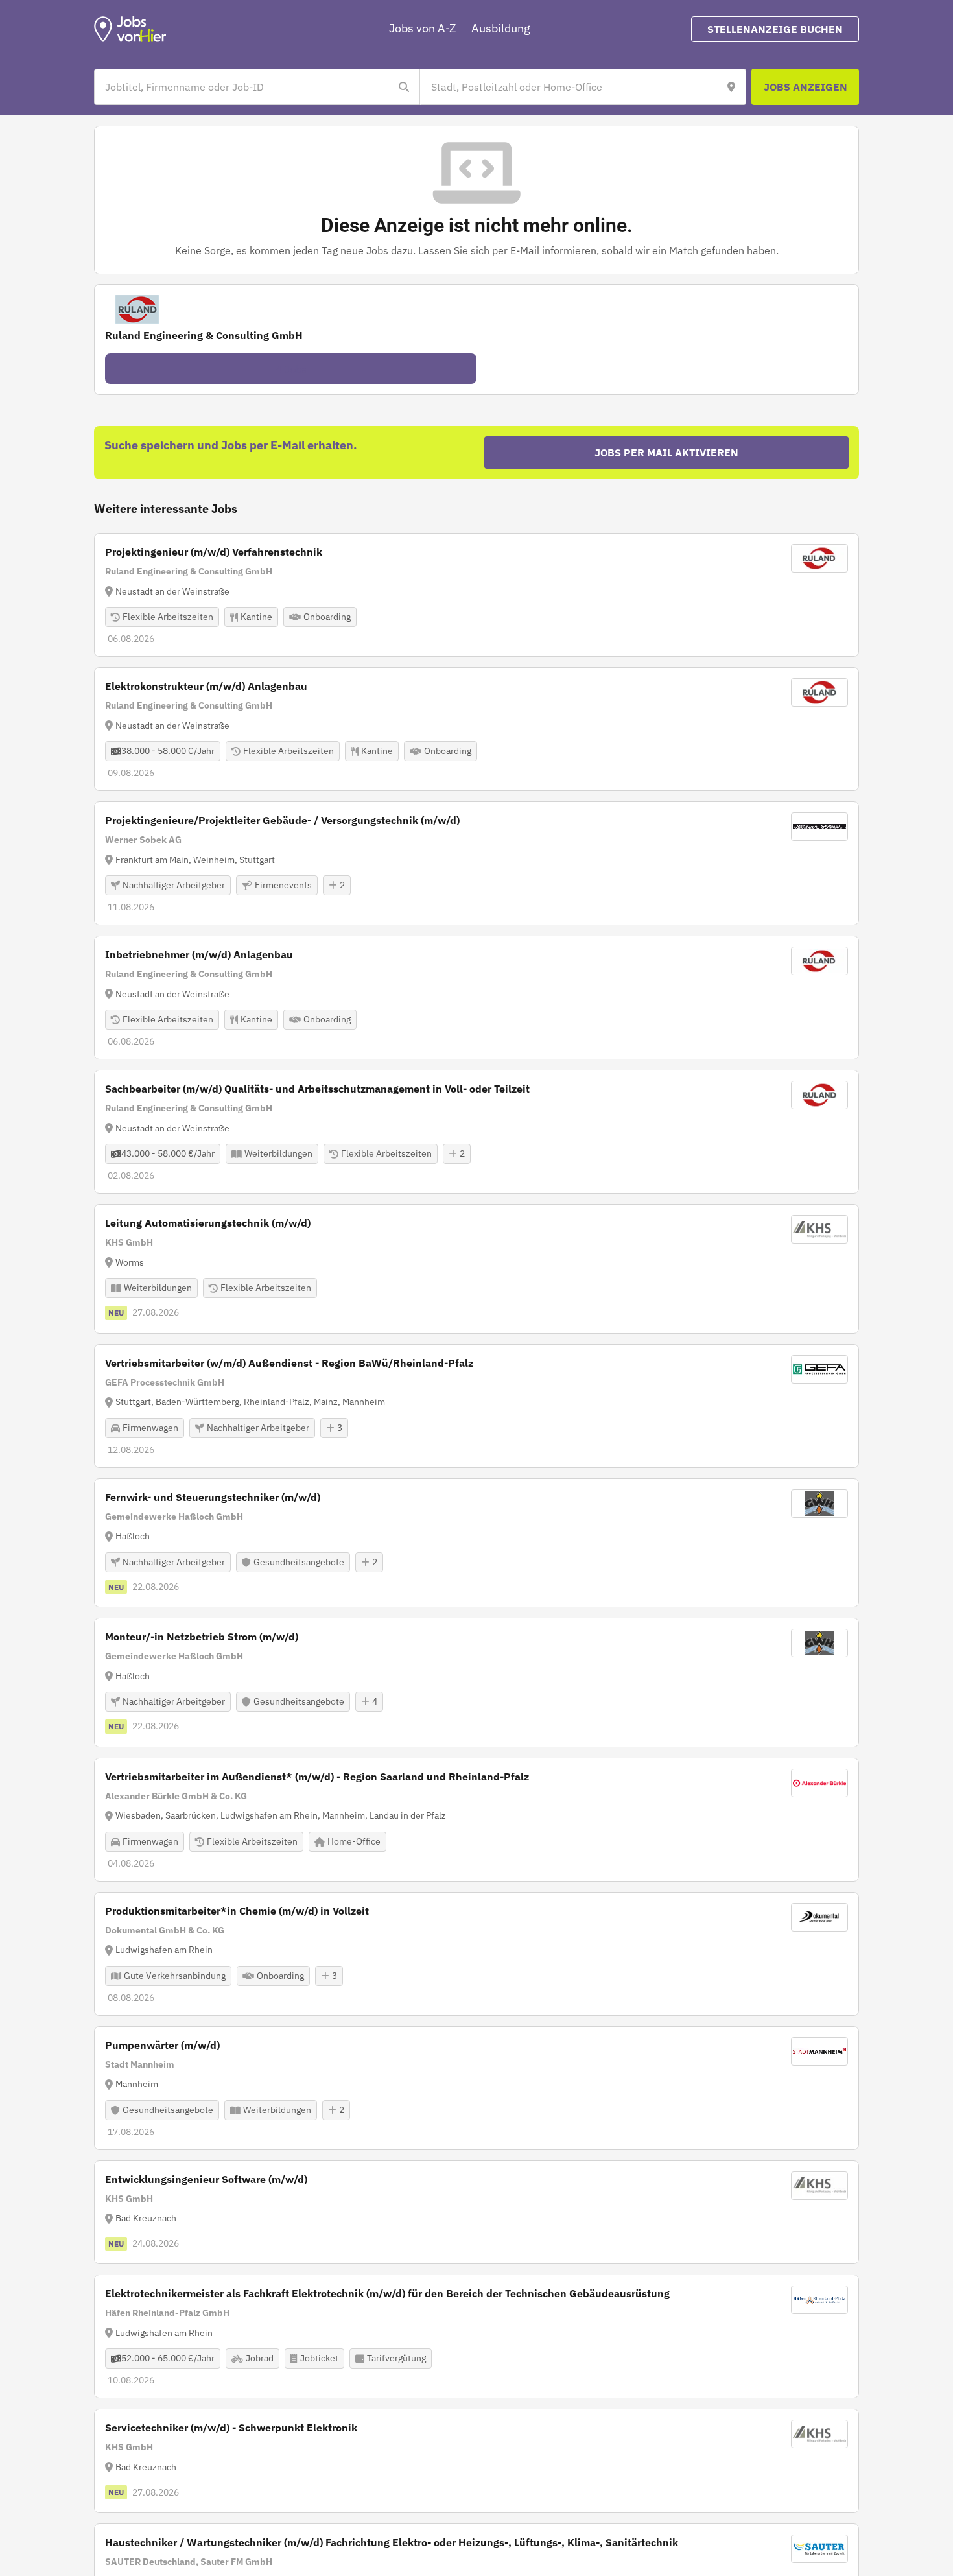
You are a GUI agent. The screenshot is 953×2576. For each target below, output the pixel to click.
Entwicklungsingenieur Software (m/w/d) (206, 2179)
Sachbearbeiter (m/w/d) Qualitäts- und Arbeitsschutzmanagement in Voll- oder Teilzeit (317, 1089)
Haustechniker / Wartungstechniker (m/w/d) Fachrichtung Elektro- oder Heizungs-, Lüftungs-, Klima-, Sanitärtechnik (392, 2542)
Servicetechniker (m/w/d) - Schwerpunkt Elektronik (231, 2428)
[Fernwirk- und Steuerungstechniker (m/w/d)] (476, 1543)
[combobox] (244, 87)
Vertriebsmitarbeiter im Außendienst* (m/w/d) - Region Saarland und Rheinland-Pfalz (317, 1777)
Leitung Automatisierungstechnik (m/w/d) (208, 1223)
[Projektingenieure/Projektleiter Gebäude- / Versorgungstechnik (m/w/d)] (476, 863)
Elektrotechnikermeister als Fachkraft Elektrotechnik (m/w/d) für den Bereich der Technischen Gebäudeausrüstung (387, 2293)
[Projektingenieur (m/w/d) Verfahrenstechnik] (476, 595)
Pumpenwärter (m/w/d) (162, 2045)
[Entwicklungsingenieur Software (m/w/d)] (476, 2213)
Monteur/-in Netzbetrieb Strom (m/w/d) (202, 1637)
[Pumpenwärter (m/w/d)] (476, 2088)
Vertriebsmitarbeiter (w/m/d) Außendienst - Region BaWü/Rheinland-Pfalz (289, 1363)
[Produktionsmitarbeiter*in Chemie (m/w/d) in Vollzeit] (476, 1954)
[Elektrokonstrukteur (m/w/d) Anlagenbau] (476, 729)
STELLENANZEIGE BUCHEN (775, 29)
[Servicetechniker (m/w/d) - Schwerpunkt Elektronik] (476, 2461)
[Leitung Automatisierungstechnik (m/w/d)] (476, 1269)
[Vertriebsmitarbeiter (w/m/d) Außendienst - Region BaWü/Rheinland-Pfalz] (476, 1406)
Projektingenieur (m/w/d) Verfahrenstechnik (214, 552)
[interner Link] (130, 29)
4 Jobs (291, 369)
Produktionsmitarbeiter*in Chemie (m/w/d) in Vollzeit (237, 1911)
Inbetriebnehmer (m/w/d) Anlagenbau (199, 954)
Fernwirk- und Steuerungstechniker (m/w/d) (213, 1497)
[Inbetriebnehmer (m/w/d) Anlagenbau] (476, 998)
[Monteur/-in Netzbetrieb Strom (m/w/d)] (476, 1683)
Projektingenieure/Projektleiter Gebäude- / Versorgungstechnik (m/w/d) (282, 820)
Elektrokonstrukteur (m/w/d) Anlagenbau (206, 686)
